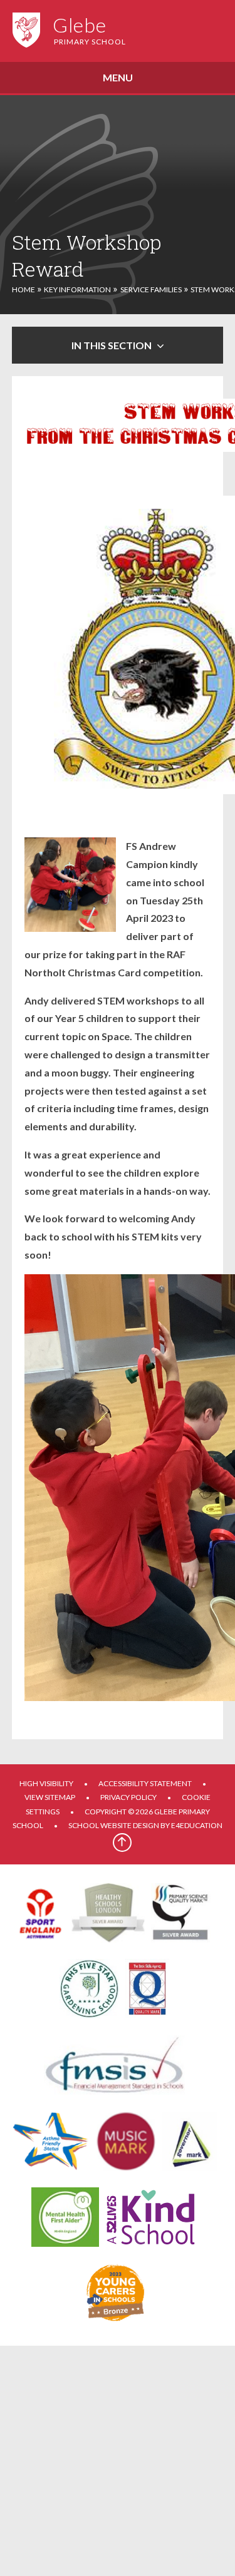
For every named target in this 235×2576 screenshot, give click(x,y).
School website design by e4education (145, 1825)
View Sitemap (50, 1797)
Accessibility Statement (145, 1783)
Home (23, 289)
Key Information (77, 289)
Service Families (151, 289)
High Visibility (46, 1783)
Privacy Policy (128, 1797)
